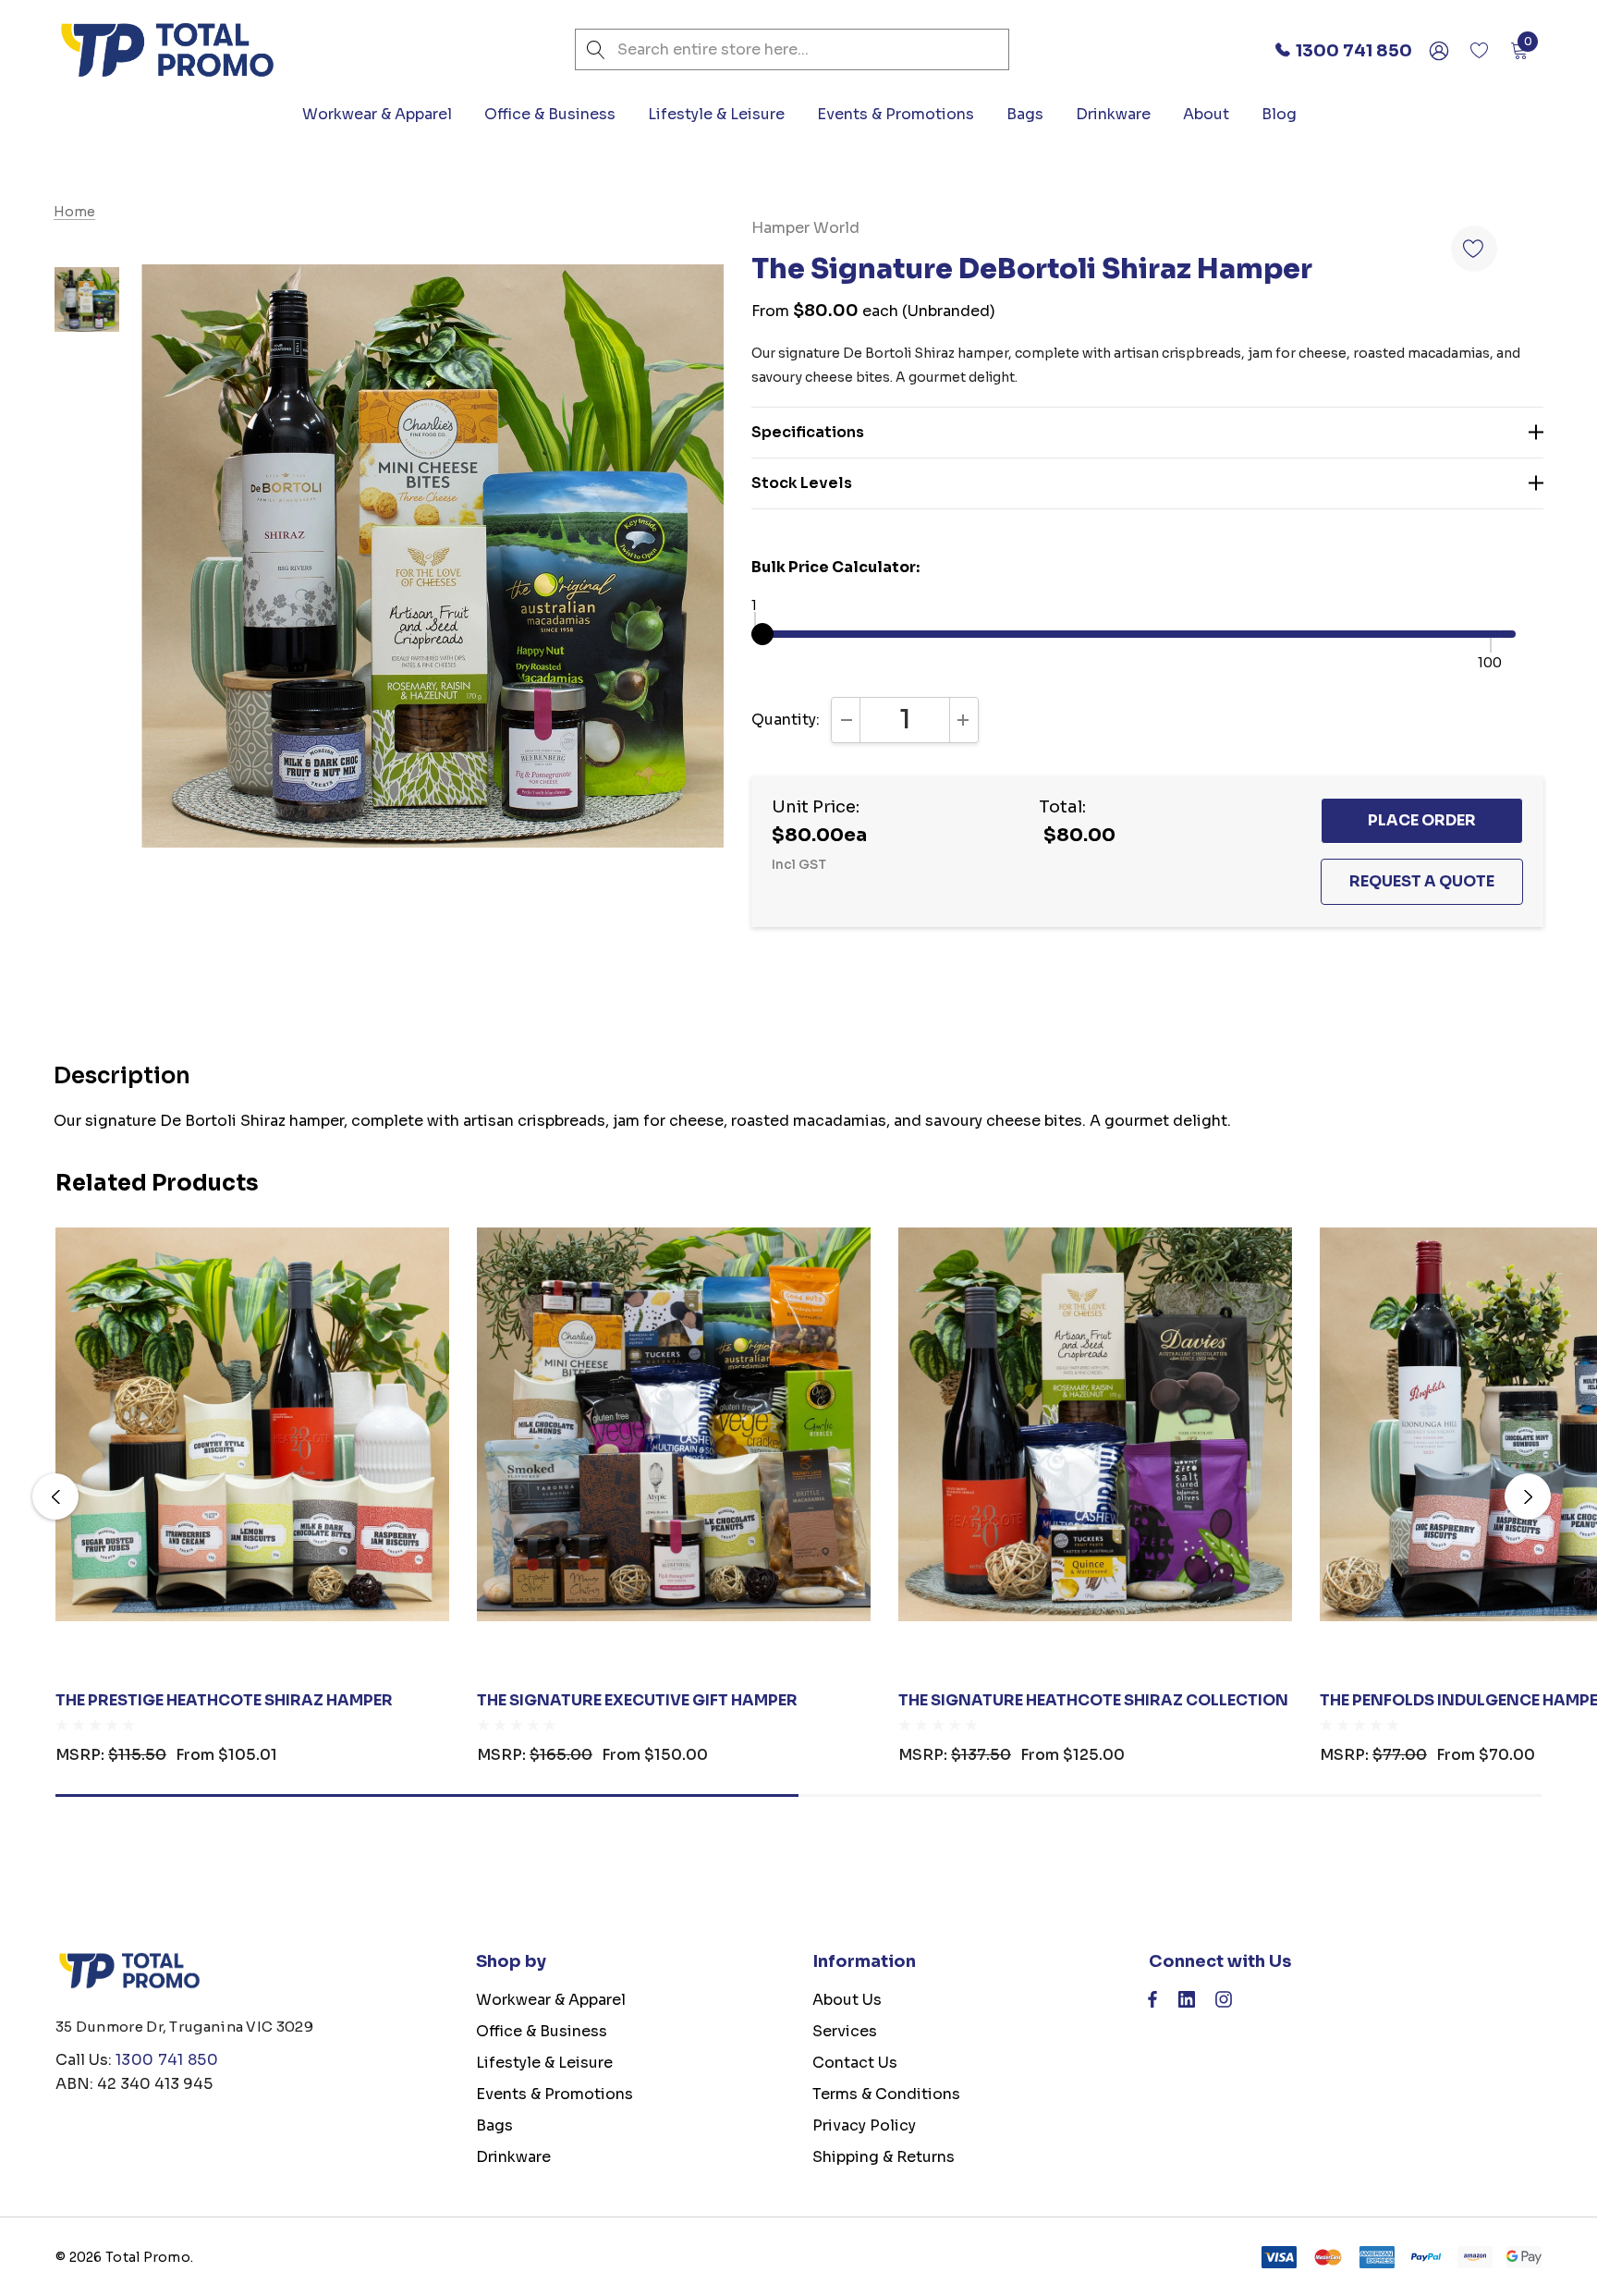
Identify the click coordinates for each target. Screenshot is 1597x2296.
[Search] (596, 49)
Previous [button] (55, 1496)
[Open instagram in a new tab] (1224, 2004)
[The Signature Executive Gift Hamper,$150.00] (674, 1424)
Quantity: (786, 720)
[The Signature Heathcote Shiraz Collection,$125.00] (1095, 1424)
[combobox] (792, 49)
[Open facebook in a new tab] (1152, 2004)
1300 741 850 (167, 2060)
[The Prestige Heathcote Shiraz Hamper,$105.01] (252, 1424)
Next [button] (1528, 1496)
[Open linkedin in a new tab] (1187, 2004)
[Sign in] (1438, 50)
